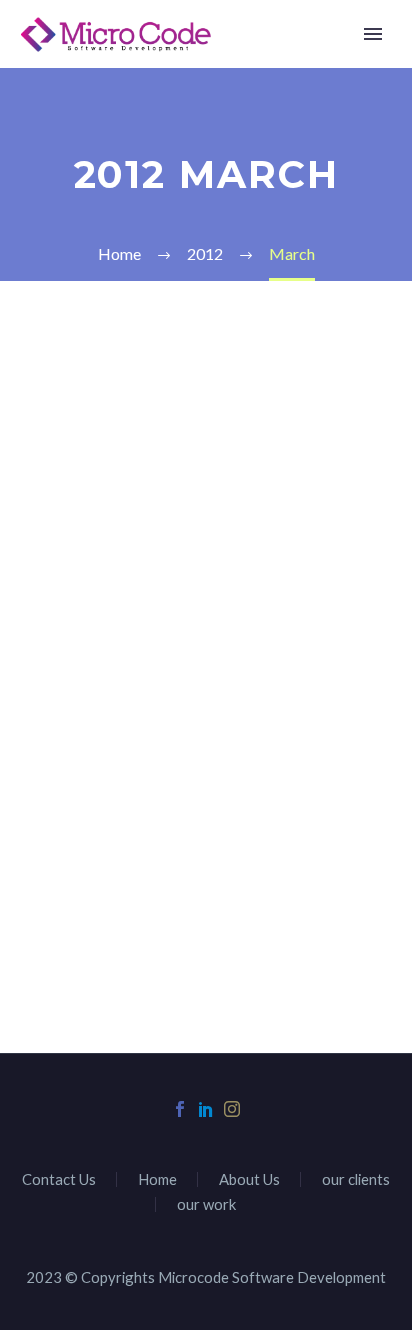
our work (206, 1204)
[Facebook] (180, 1109)
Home (289, 64)
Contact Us (59, 1179)
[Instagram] (232, 1109)
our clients (356, 1179)
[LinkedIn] (206, 1109)
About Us (249, 1179)
